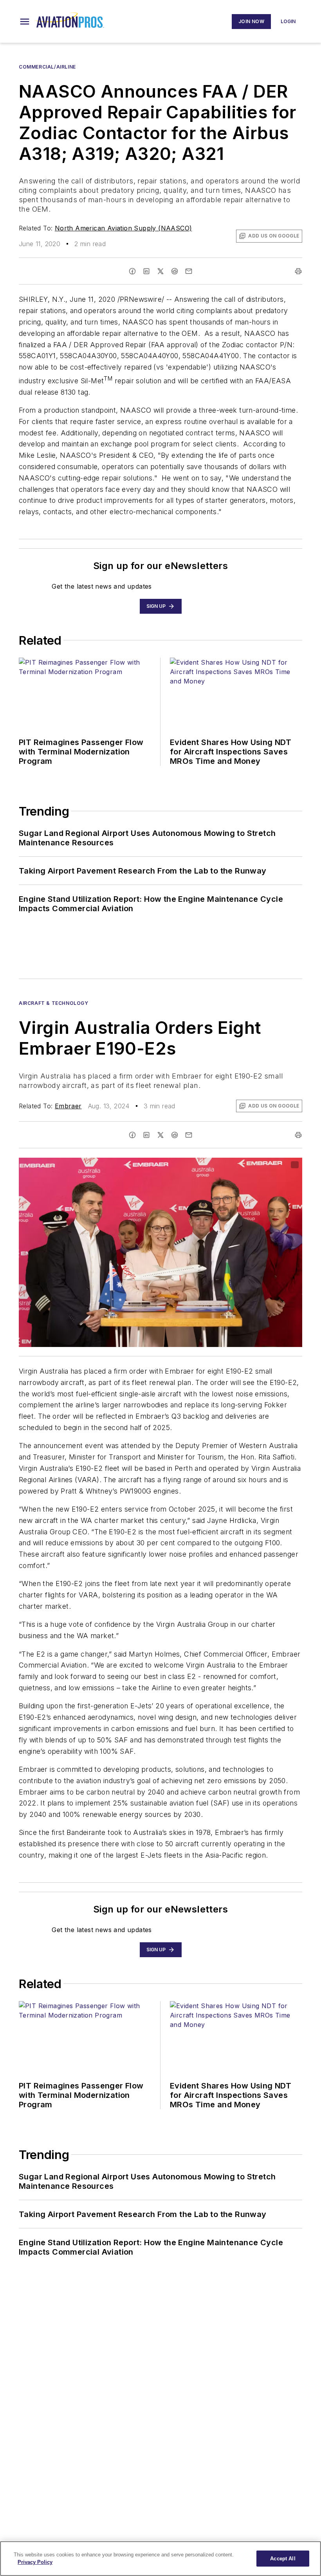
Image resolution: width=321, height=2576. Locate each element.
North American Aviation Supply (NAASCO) (124, 228)
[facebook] (132, 271)
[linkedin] (146, 271)
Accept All (283, 2559)
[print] (298, 271)
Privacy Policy (35, 2562)
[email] (189, 271)
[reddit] (175, 271)
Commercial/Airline (47, 67)
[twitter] (160, 271)
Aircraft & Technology (54, 1003)
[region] (160, 2559)
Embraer (68, 1106)
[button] (25, 22)
